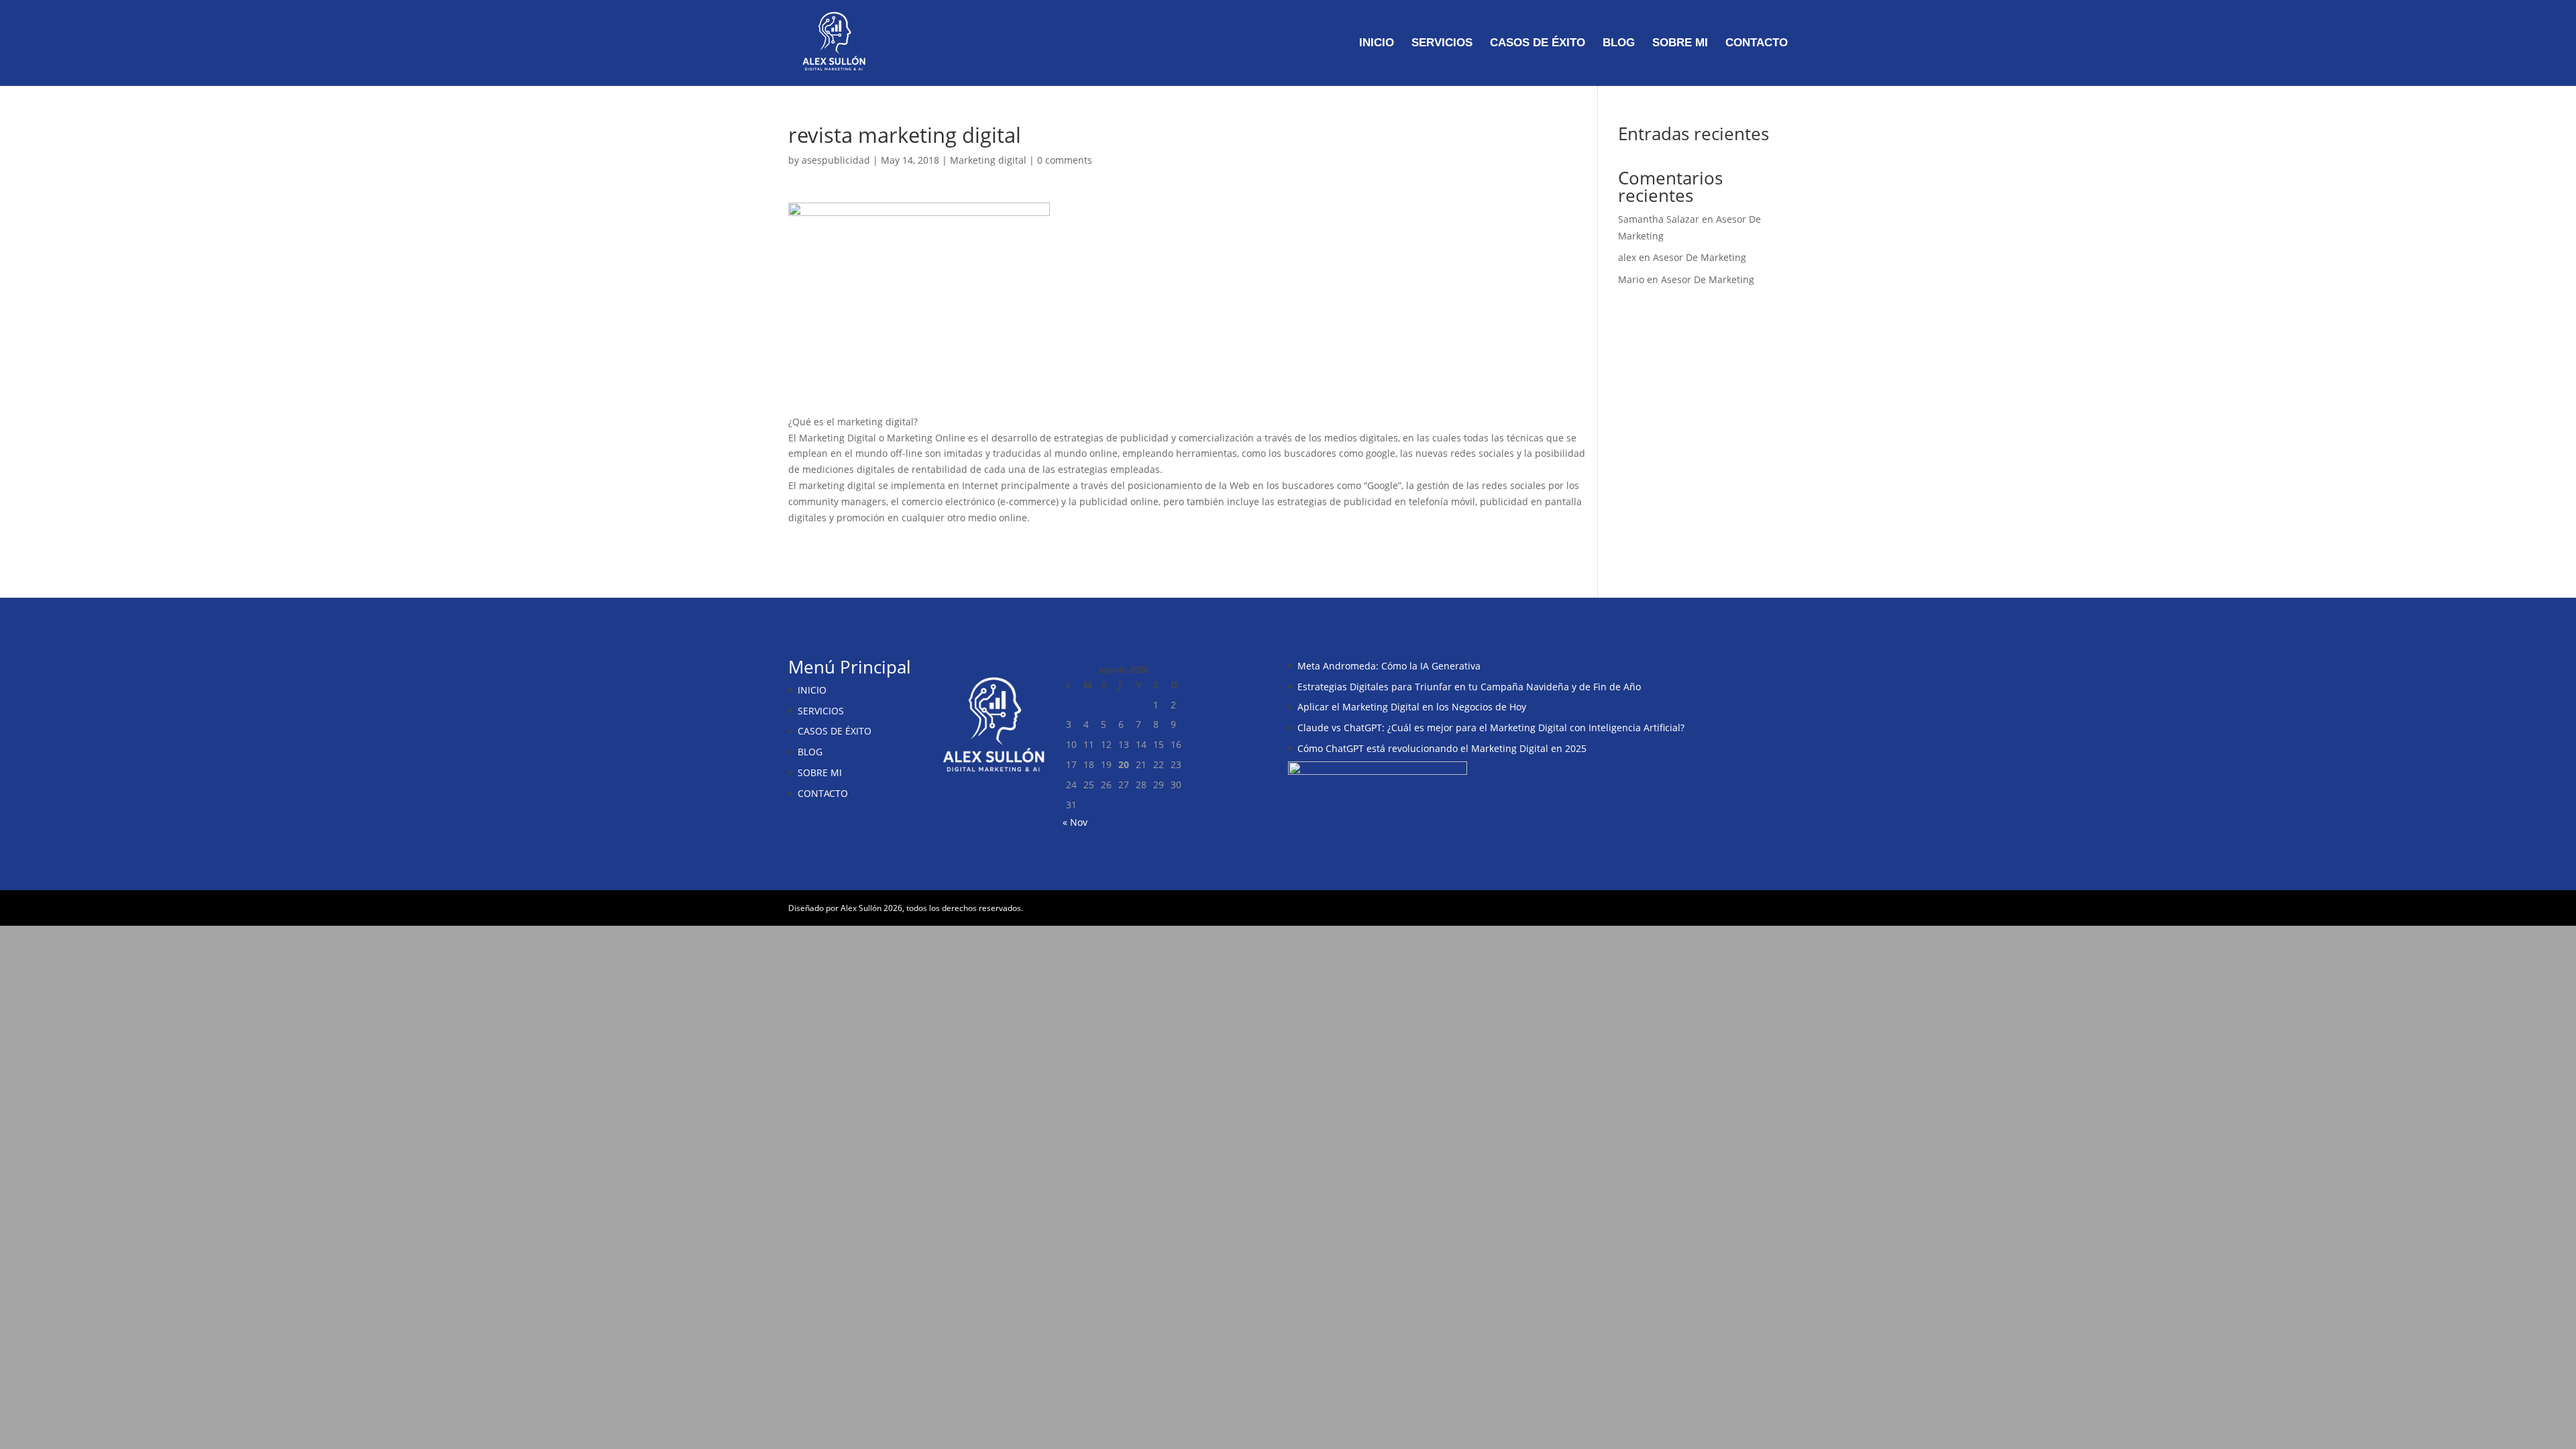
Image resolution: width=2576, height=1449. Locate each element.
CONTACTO (1757, 44)
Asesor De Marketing (1700, 257)
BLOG (1619, 44)
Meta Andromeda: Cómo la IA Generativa (1389, 666)
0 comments (1065, 160)
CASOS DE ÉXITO (1538, 44)
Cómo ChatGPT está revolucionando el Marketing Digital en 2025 (1442, 748)
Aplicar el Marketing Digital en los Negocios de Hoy (1412, 707)
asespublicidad (836, 160)
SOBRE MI (1680, 44)
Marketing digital (988, 160)
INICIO (1377, 44)
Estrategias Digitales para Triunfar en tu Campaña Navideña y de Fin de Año (1469, 687)
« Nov (1075, 822)
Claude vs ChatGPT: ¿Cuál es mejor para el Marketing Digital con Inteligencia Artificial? (1491, 728)
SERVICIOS (1442, 44)
